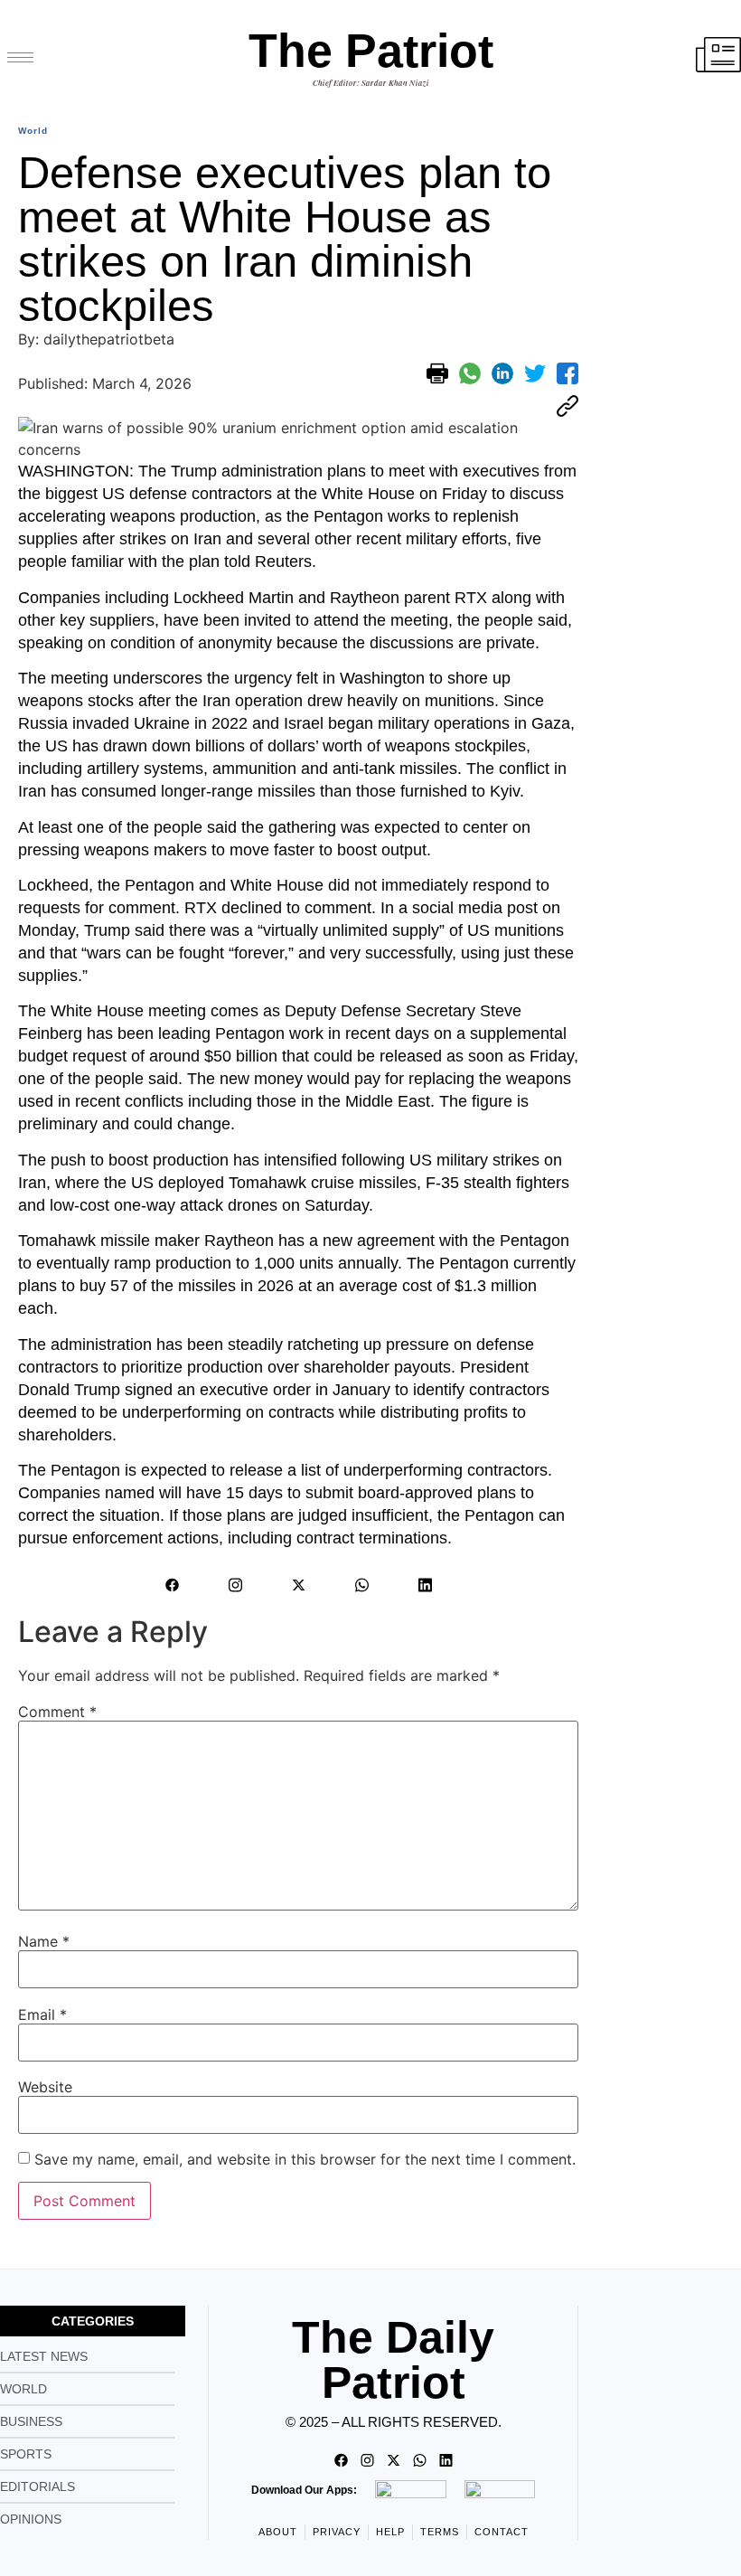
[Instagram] (235, 1585)
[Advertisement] (664, 380)
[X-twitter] (298, 1585)
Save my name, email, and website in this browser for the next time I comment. (305, 2159)
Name (44, 1941)
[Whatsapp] (361, 1585)
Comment (57, 1712)
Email (42, 2015)
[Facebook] (172, 1585)
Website (45, 2087)
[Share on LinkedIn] (502, 373)
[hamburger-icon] (20, 57)
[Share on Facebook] (567, 373)
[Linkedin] (425, 1585)
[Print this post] (437, 373)
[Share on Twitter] (535, 373)
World (33, 131)
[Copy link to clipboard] (567, 406)
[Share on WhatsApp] (470, 373)
